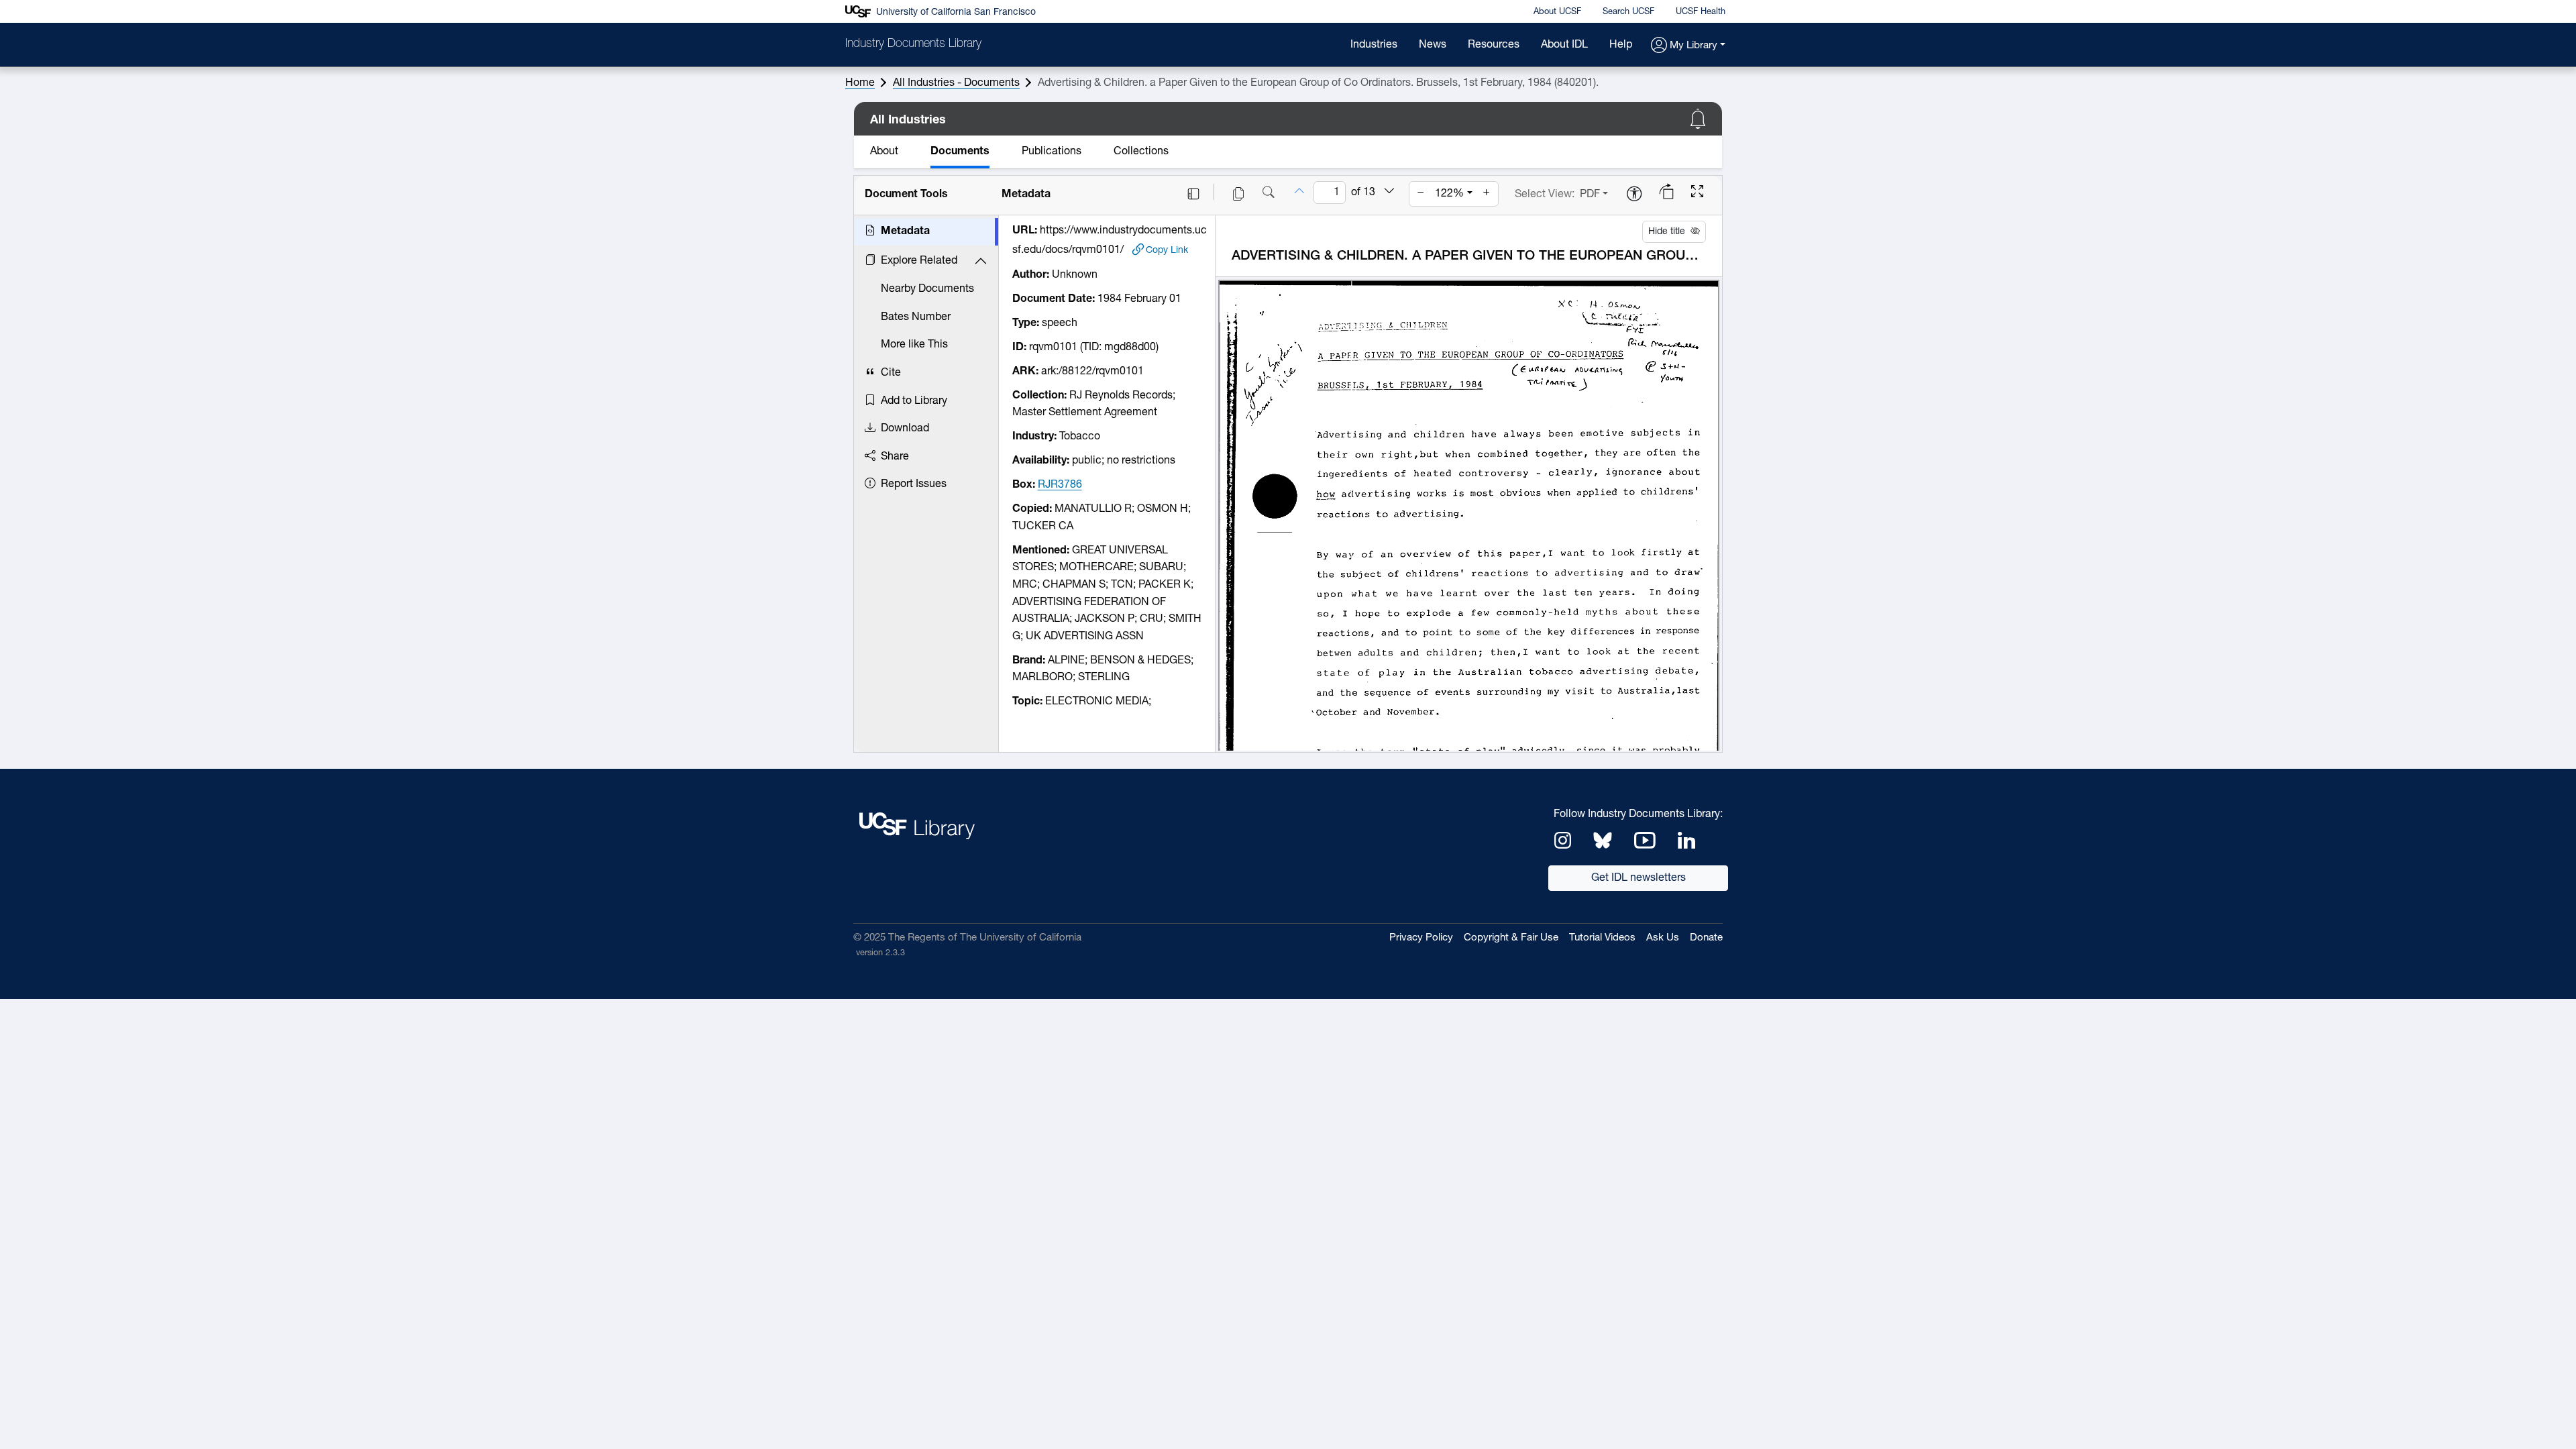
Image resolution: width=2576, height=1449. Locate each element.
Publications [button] (1052, 152)
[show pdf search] (1269, 194)
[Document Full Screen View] (1697, 193)
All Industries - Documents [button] (956, 83)
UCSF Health (1701, 12)
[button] (1688, 46)
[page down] (1389, 193)
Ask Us (1663, 938)
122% (1449, 194)
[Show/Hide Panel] (1193, 194)
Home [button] (860, 83)
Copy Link (1167, 250)
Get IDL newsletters (1639, 878)
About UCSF (1557, 12)
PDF (1590, 195)
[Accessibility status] (1634, 195)
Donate (1706, 938)
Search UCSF (1628, 12)
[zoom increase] (1487, 194)
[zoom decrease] (1421, 194)
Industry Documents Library (913, 44)
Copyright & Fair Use (1511, 938)
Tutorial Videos (1602, 938)
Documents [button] (960, 152)
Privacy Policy (1421, 938)
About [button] (884, 152)
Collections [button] (1141, 152)
